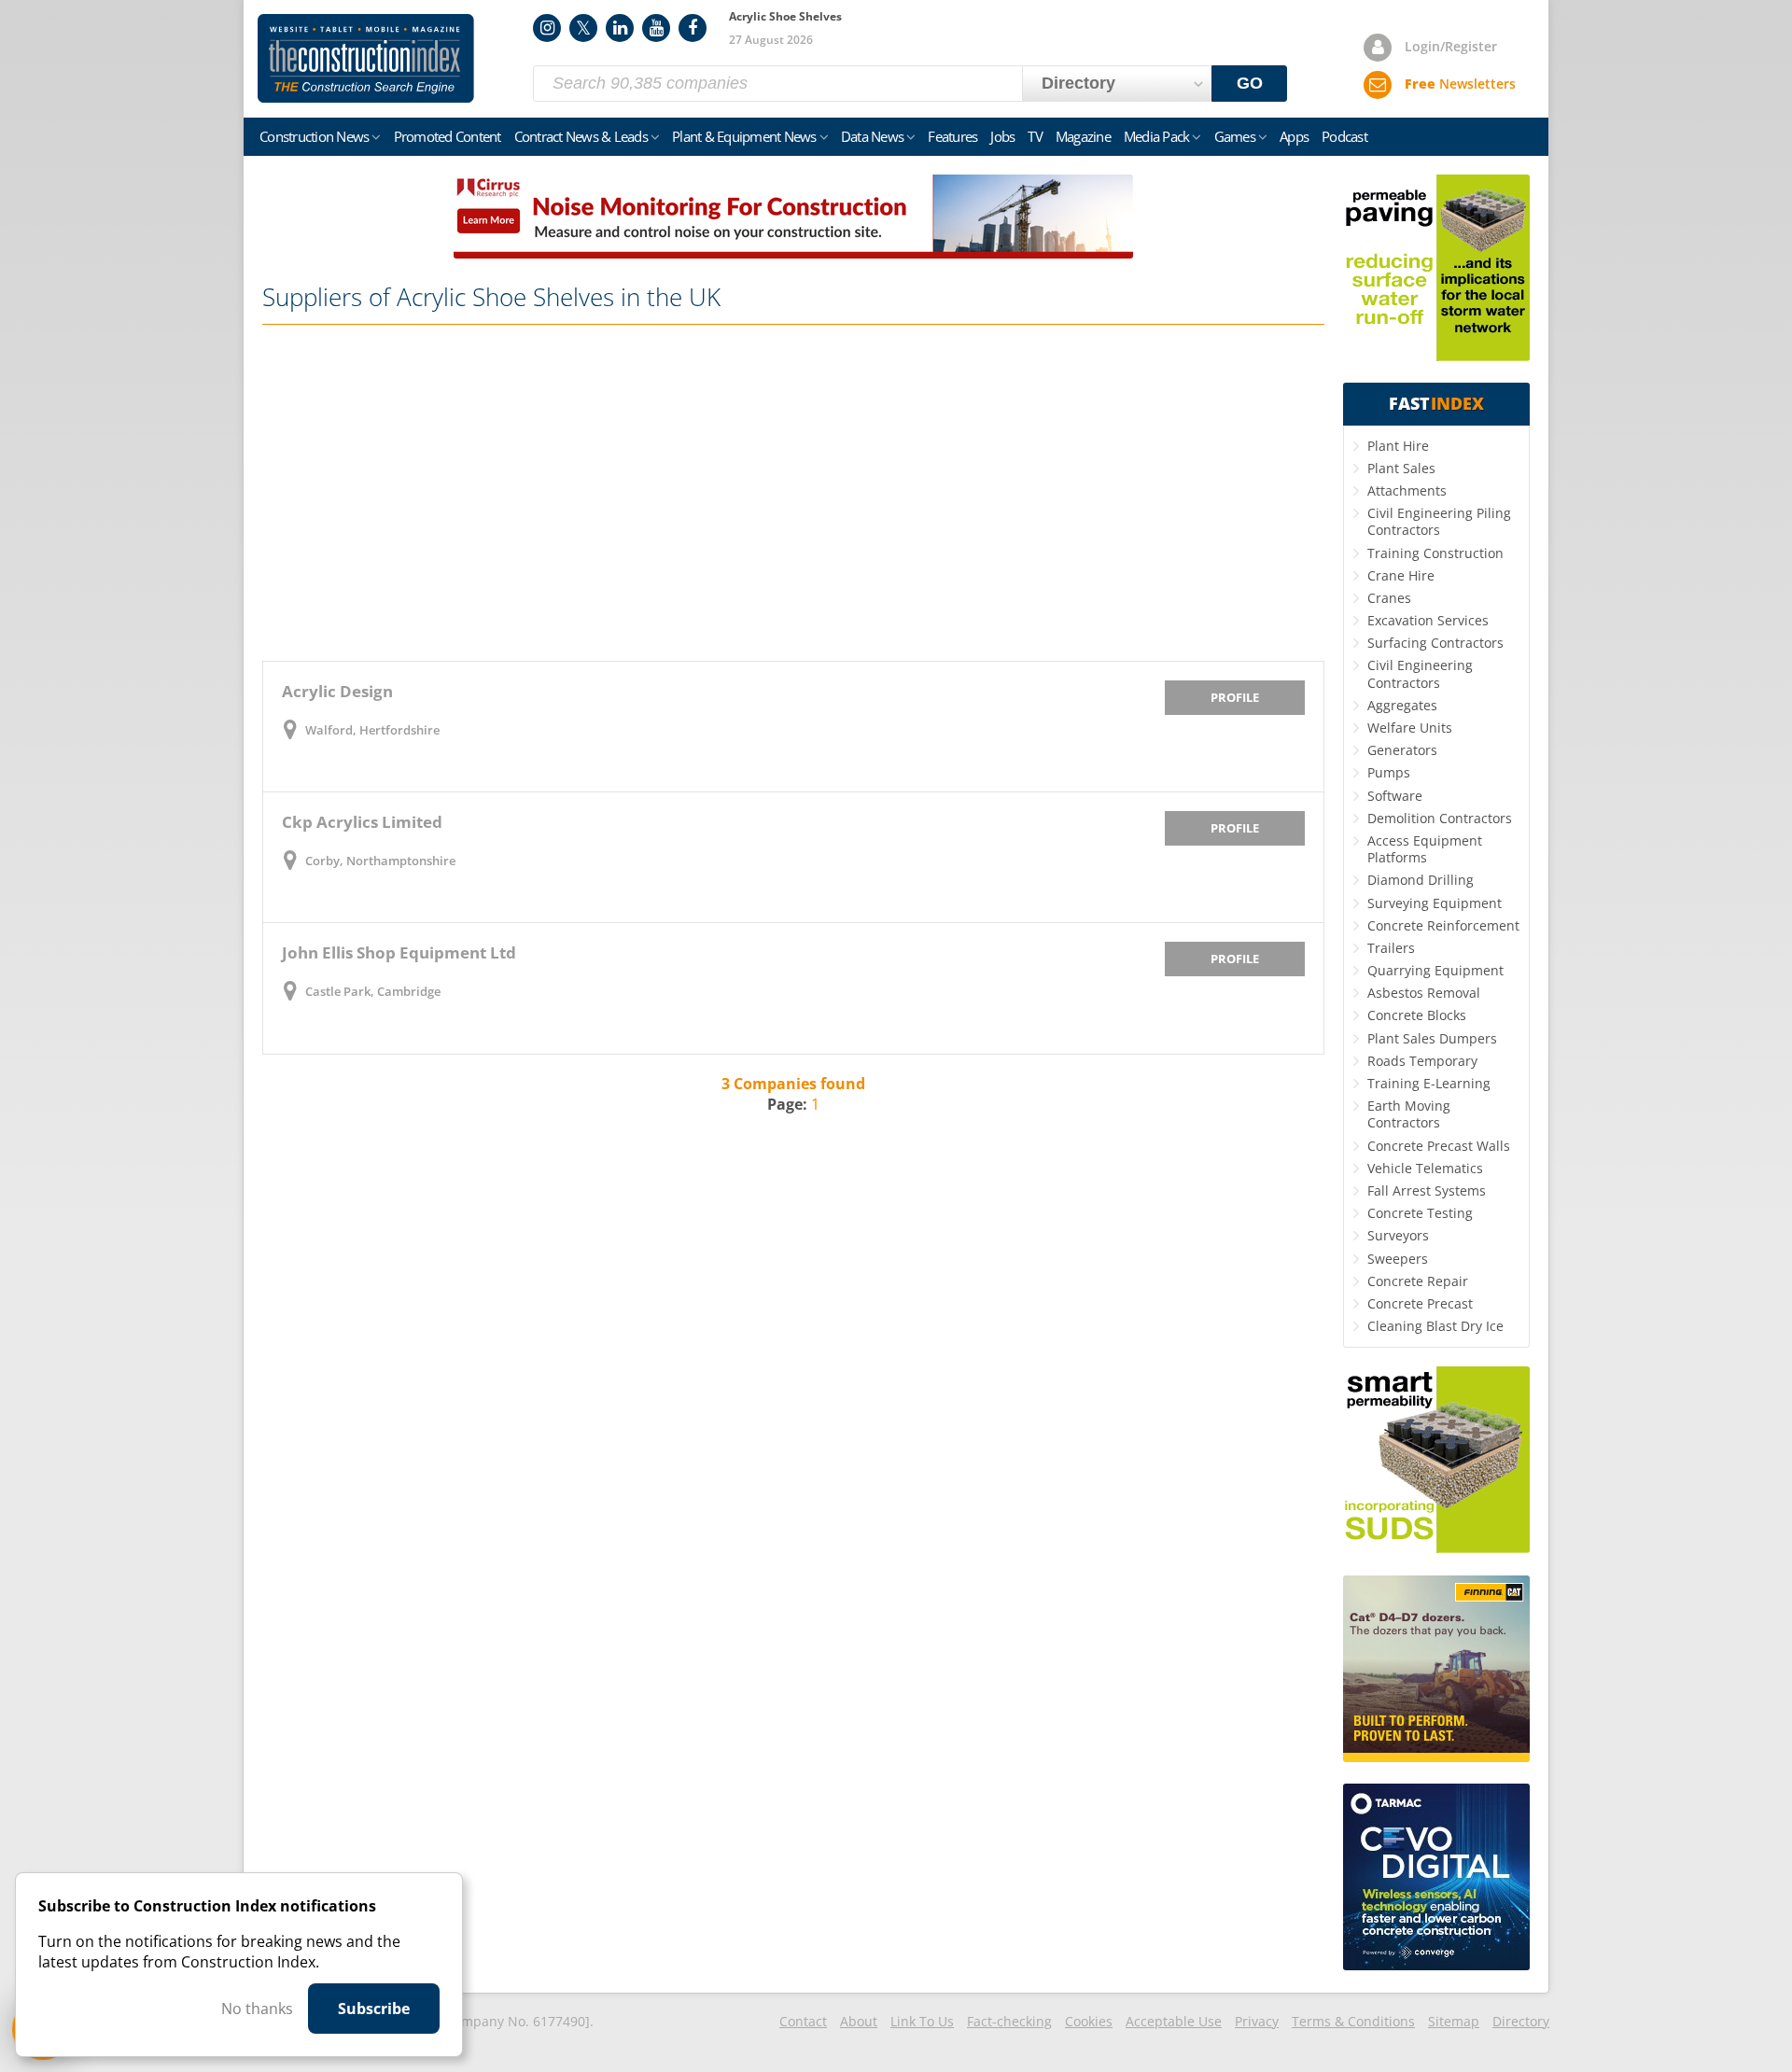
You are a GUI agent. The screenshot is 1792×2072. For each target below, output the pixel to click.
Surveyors (1398, 1235)
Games (1235, 136)
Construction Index (366, 59)
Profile (1235, 697)
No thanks (257, 2009)
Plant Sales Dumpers (1432, 1038)
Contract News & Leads (581, 136)
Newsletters (1460, 84)
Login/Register (1451, 46)
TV (1035, 136)
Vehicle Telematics (1425, 1168)
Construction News (314, 136)
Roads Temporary (1422, 1061)
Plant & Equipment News (744, 136)
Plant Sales (1401, 468)
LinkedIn (620, 28)
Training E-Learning (1429, 1083)
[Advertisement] (793, 493)
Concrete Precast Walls (1439, 1146)
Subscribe (374, 2009)
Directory (1521, 2021)
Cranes (1389, 598)
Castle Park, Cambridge (373, 991)
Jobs (1002, 136)
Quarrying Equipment (1435, 970)
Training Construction (1435, 553)
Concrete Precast (1420, 1303)
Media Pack (1157, 136)
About (859, 2021)
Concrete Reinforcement (1443, 925)
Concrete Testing (1420, 1213)
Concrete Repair (1418, 1281)
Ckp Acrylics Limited (362, 822)
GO (1250, 83)
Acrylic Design (337, 691)
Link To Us (922, 2021)
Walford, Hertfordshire (372, 730)
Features (952, 136)
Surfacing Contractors (1435, 643)
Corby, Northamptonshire (380, 861)
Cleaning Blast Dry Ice (1435, 1326)
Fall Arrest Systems (1427, 1190)
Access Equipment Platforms (1425, 849)
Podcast (1344, 136)
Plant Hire (1398, 446)
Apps (1294, 136)
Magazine (1083, 136)
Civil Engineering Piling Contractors (1439, 521)
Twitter (583, 28)
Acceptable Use (1174, 2021)
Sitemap (1454, 2021)
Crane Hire (1401, 575)
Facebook (693, 28)
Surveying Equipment (1435, 903)
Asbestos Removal (1424, 993)
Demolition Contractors (1440, 818)
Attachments (1407, 490)
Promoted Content (448, 136)
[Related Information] (793, 253)
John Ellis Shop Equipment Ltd (399, 952)
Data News (872, 136)
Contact (803, 2021)
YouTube (656, 28)
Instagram (547, 28)
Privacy (1257, 2021)
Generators (1402, 750)
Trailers (1391, 948)
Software (1395, 796)
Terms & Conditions (1353, 2021)
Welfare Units (1410, 728)
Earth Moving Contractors (1409, 1114)
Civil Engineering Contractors (1420, 673)
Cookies (1089, 2021)
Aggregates (1402, 705)
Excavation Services (1428, 620)
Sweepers (1398, 1259)
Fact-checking (1009, 2021)
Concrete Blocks (1417, 1015)
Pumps (1389, 772)
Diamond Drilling (1421, 880)
